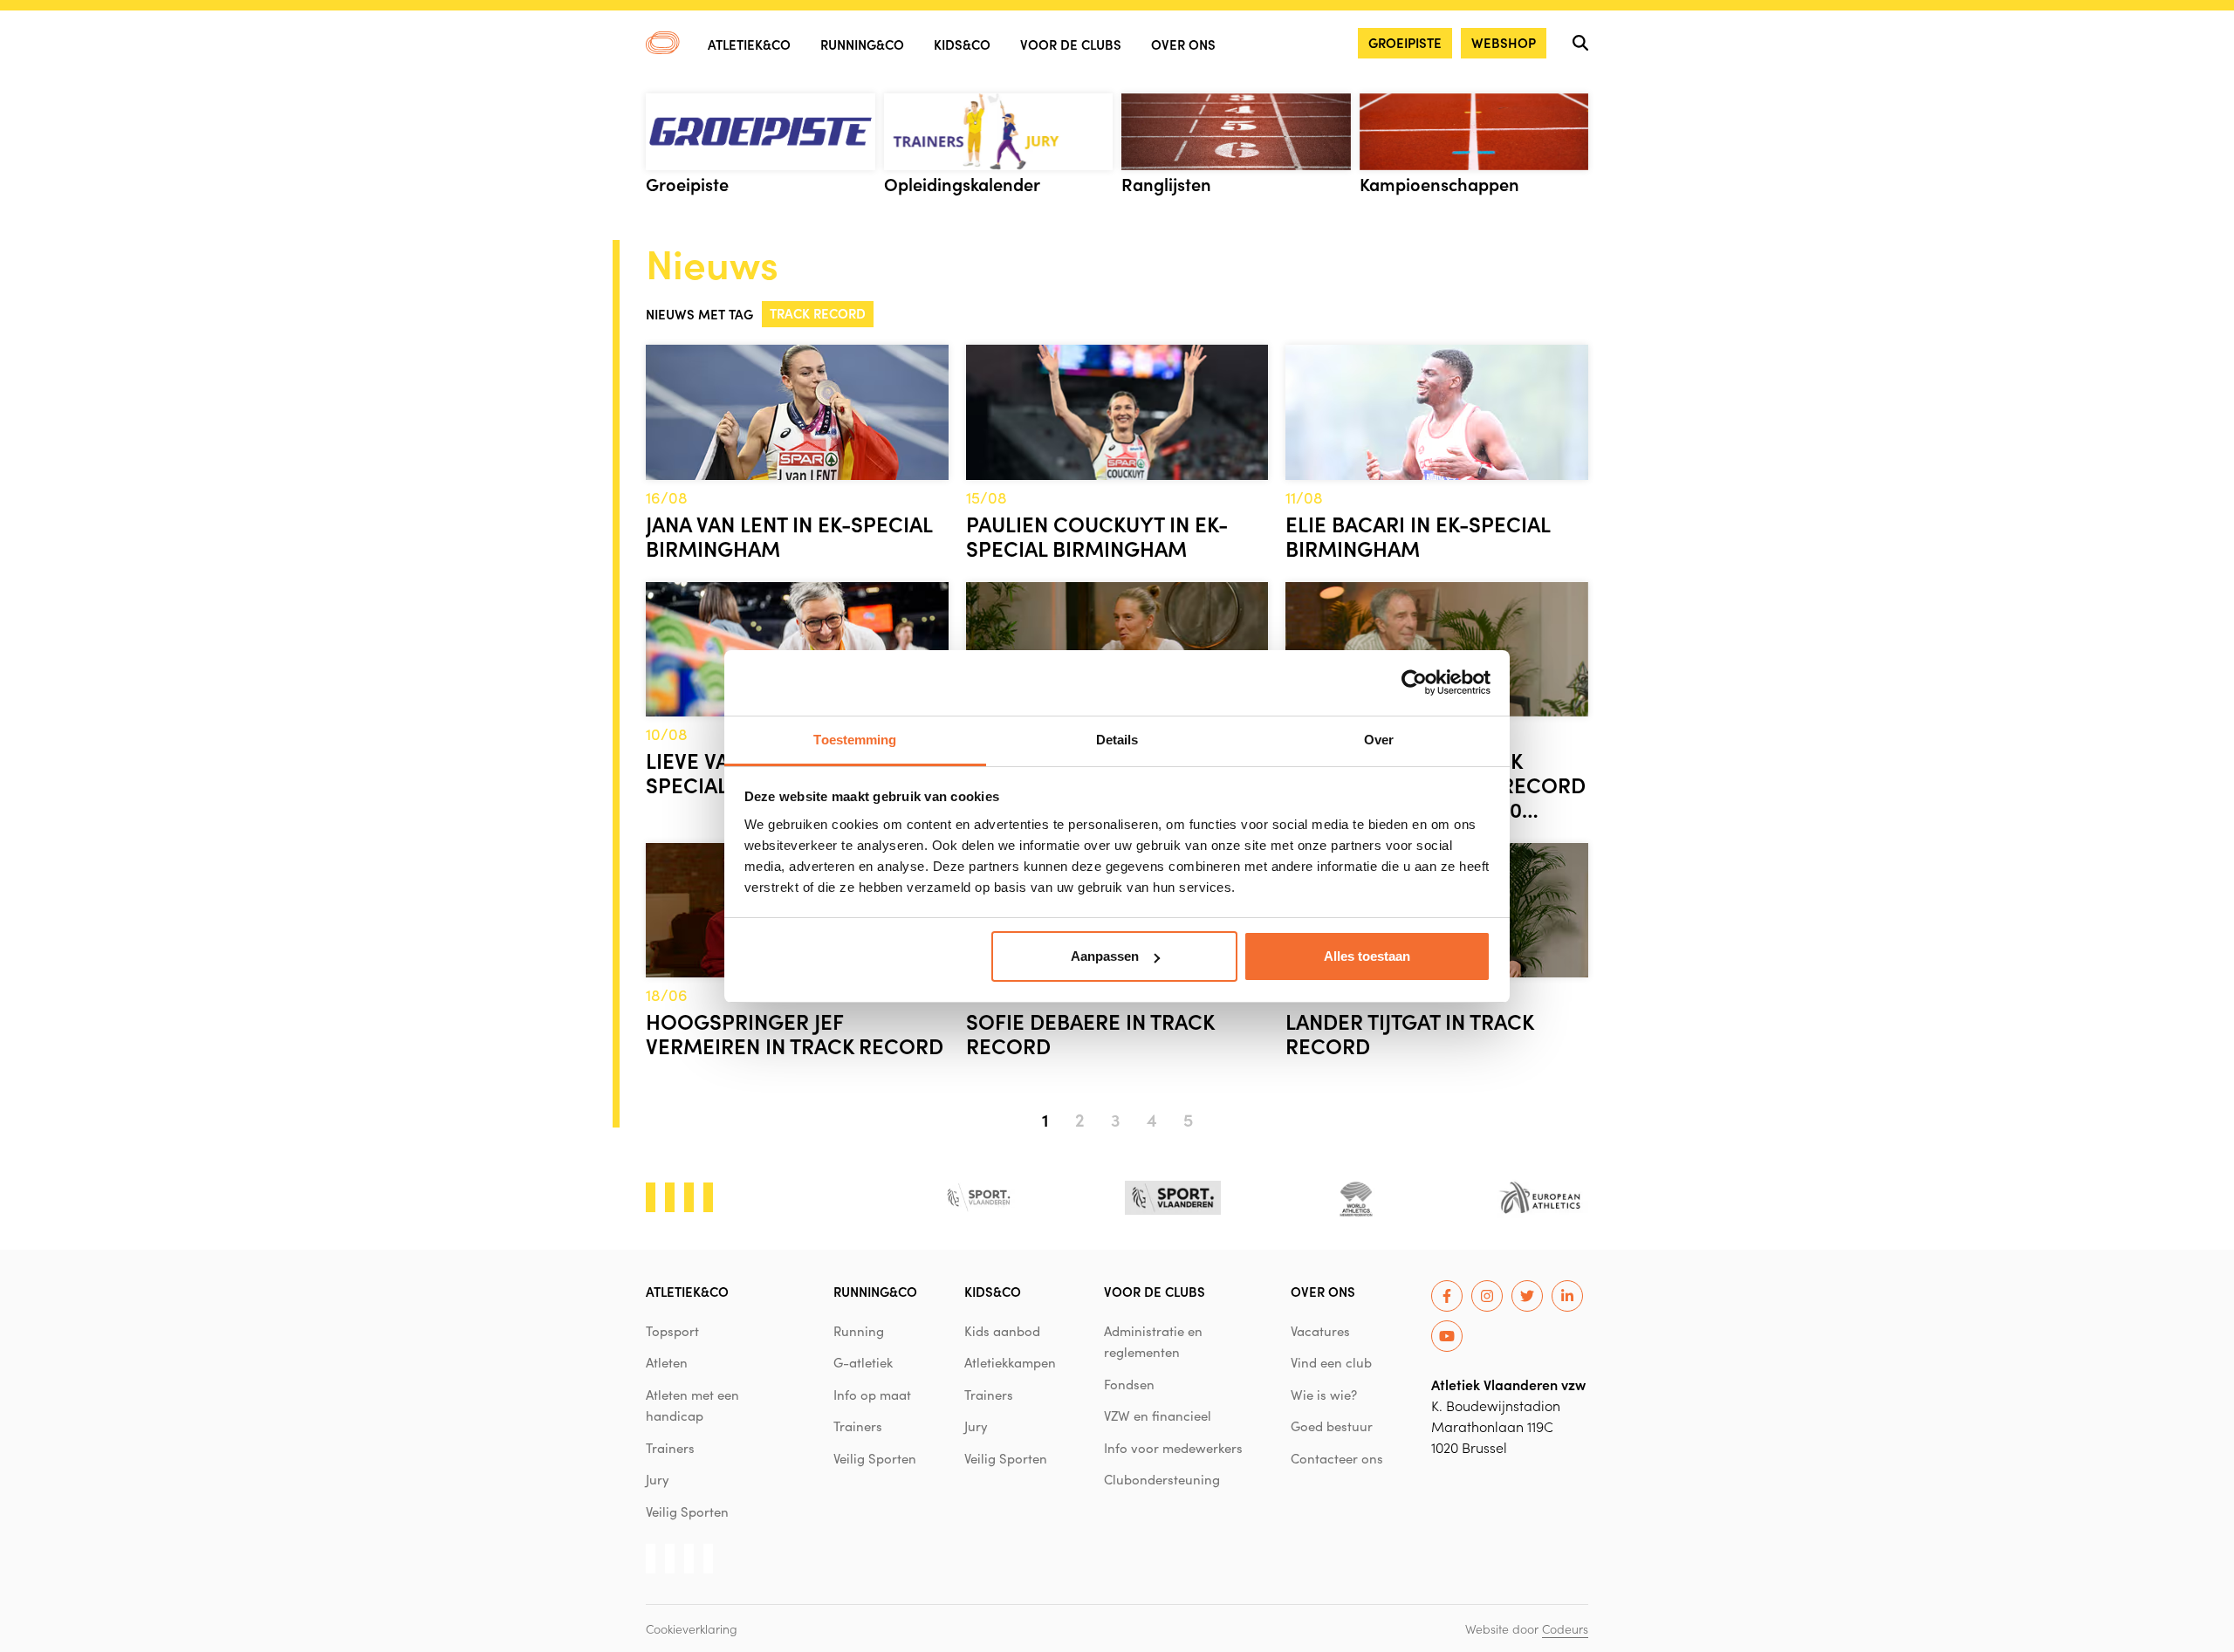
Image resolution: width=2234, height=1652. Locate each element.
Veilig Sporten (687, 1511)
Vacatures (1320, 1331)
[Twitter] (1527, 1296)
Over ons (1183, 44)
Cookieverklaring (692, 1628)
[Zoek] (1580, 43)
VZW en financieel (1158, 1416)
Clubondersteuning (1162, 1479)
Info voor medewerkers (1173, 1448)
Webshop (1504, 42)
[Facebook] (1447, 1296)
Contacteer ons (1337, 1458)
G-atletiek (863, 1362)
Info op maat (872, 1395)
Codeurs (1565, 1628)
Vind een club (1331, 1362)
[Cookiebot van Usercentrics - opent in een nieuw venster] (1414, 682)
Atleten (667, 1362)
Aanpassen (1105, 956)
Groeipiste (1405, 42)
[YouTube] (1447, 1336)
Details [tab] (1117, 740)
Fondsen (1129, 1384)
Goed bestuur (1332, 1426)
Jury (658, 1479)
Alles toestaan (1367, 956)
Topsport (672, 1331)
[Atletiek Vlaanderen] (663, 43)
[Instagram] (1487, 1296)
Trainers (670, 1448)
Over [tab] (1379, 740)
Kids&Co (962, 44)
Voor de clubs (1071, 44)
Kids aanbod (1002, 1331)
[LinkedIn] (1567, 1296)
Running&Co (862, 44)
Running (859, 1331)
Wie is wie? (1324, 1395)
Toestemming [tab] (855, 740)
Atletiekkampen (1010, 1362)
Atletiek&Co (749, 44)
